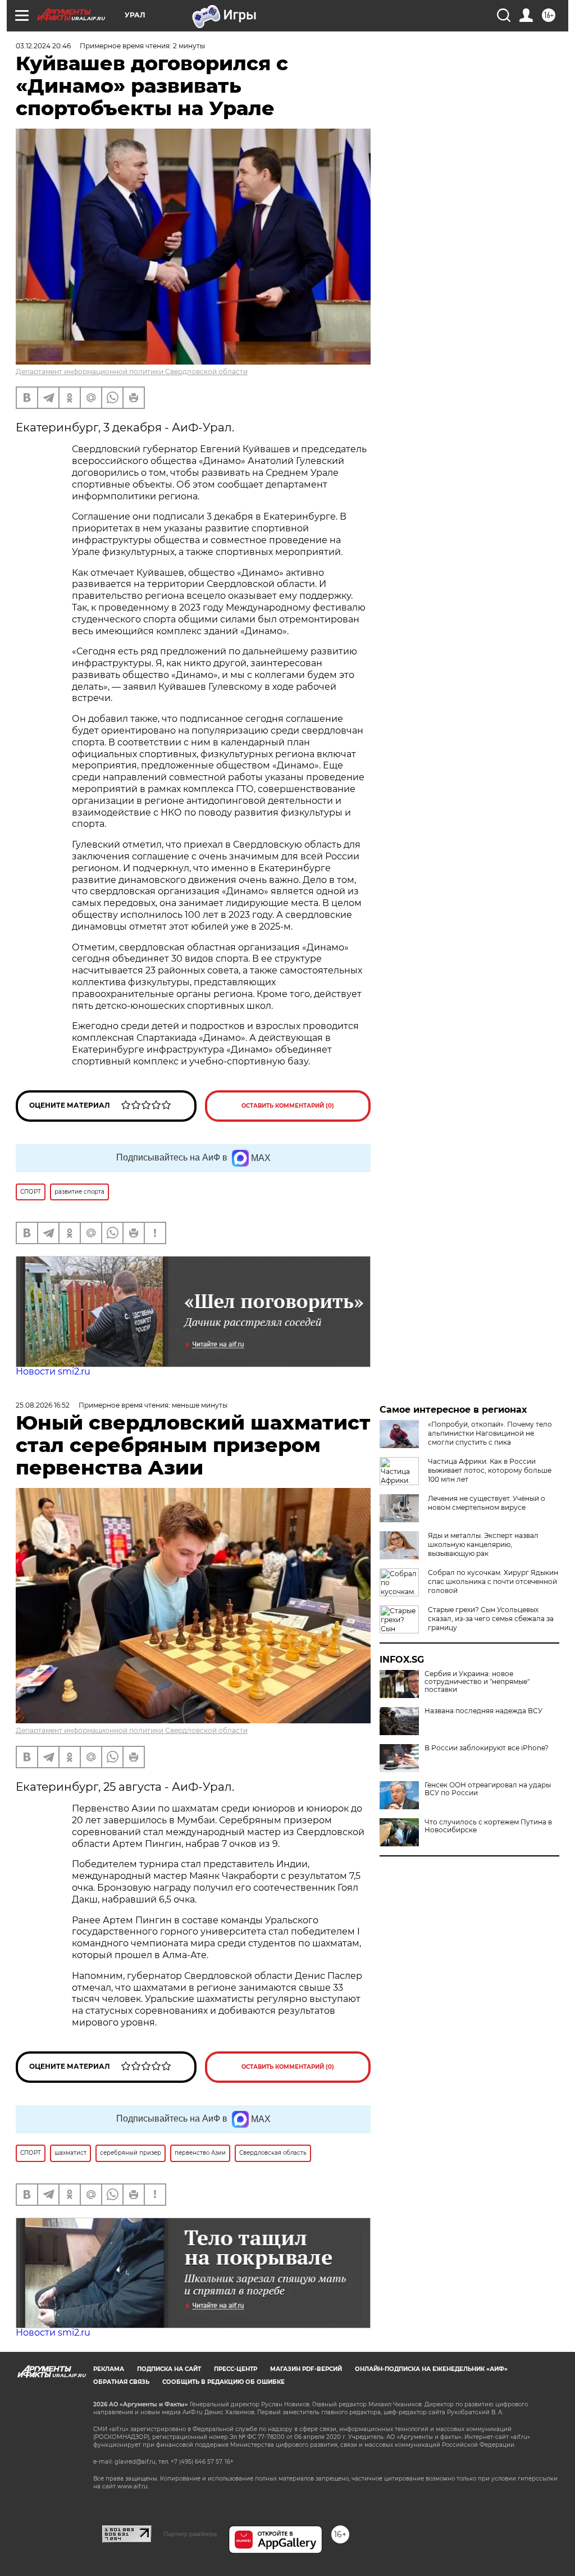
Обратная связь (121, 2382)
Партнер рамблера (190, 2534)
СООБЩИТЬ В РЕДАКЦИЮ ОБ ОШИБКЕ (223, 2382)
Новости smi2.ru (53, 1371)
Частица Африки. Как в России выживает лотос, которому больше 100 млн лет (490, 1470)
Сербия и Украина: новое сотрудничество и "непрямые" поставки (477, 1682)
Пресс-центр (236, 2369)
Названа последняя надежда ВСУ (483, 1711)
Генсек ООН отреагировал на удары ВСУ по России (488, 1789)
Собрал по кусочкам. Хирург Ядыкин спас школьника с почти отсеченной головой (493, 1581)
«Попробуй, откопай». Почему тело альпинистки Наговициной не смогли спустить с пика (490, 1433)
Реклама (109, 2369)
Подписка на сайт (169, 2369)
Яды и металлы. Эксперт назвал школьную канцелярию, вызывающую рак (483, 1544)
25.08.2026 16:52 (43, 1405)
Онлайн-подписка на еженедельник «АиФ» (431, 2369)
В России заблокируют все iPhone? (487, 1748)
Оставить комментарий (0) (288, 1106)
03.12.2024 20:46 (43, 46)
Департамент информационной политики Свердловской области (132, 372)
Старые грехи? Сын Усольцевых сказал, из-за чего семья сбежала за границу (491, 1619)
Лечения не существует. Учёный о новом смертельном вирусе (487, 1503)
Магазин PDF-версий (306, 2369)
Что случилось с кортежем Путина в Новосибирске (488, 1826)
